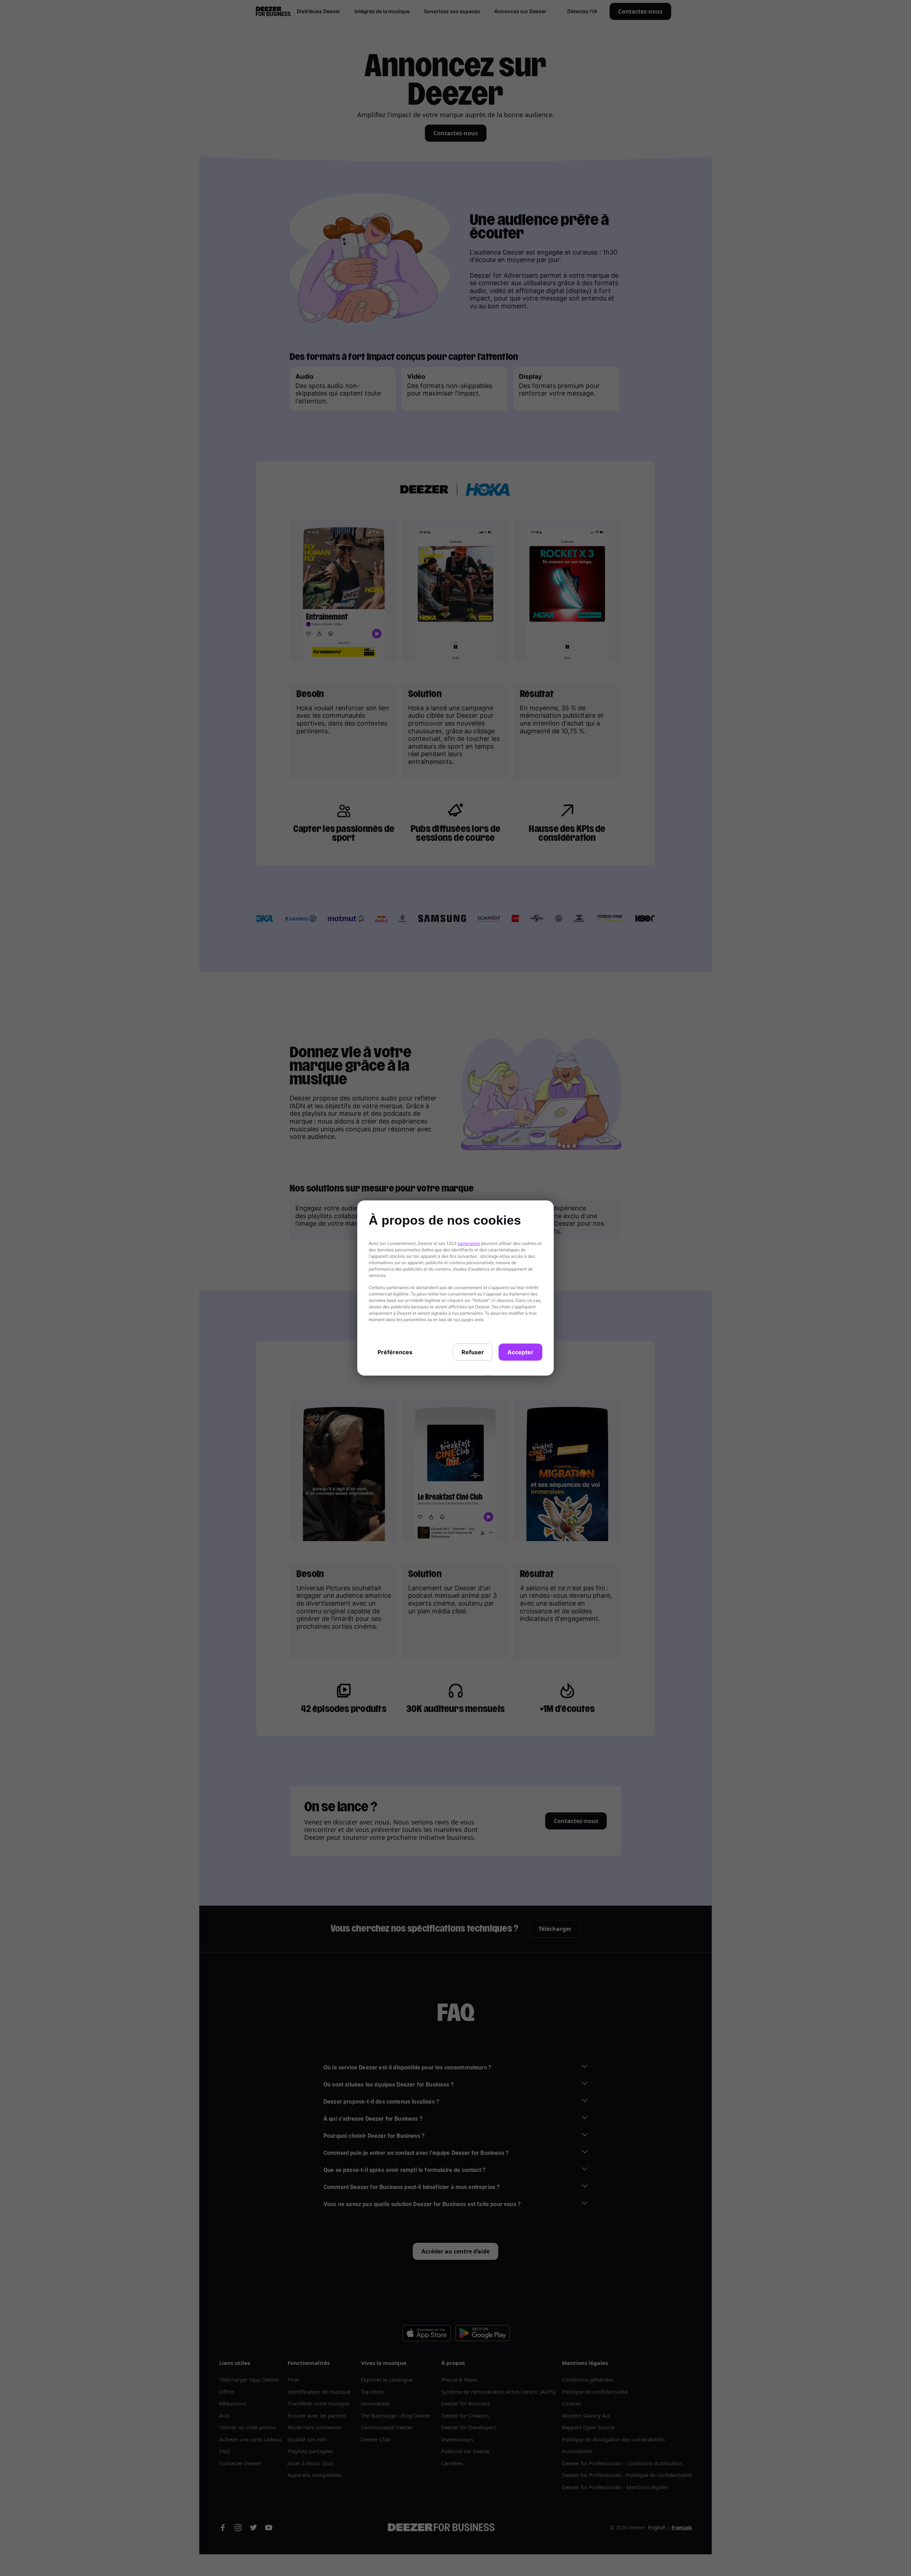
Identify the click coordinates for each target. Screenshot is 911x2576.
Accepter (520, 1352)
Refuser (473, 1352)
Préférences (395, 1352)
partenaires (469, 1243)
